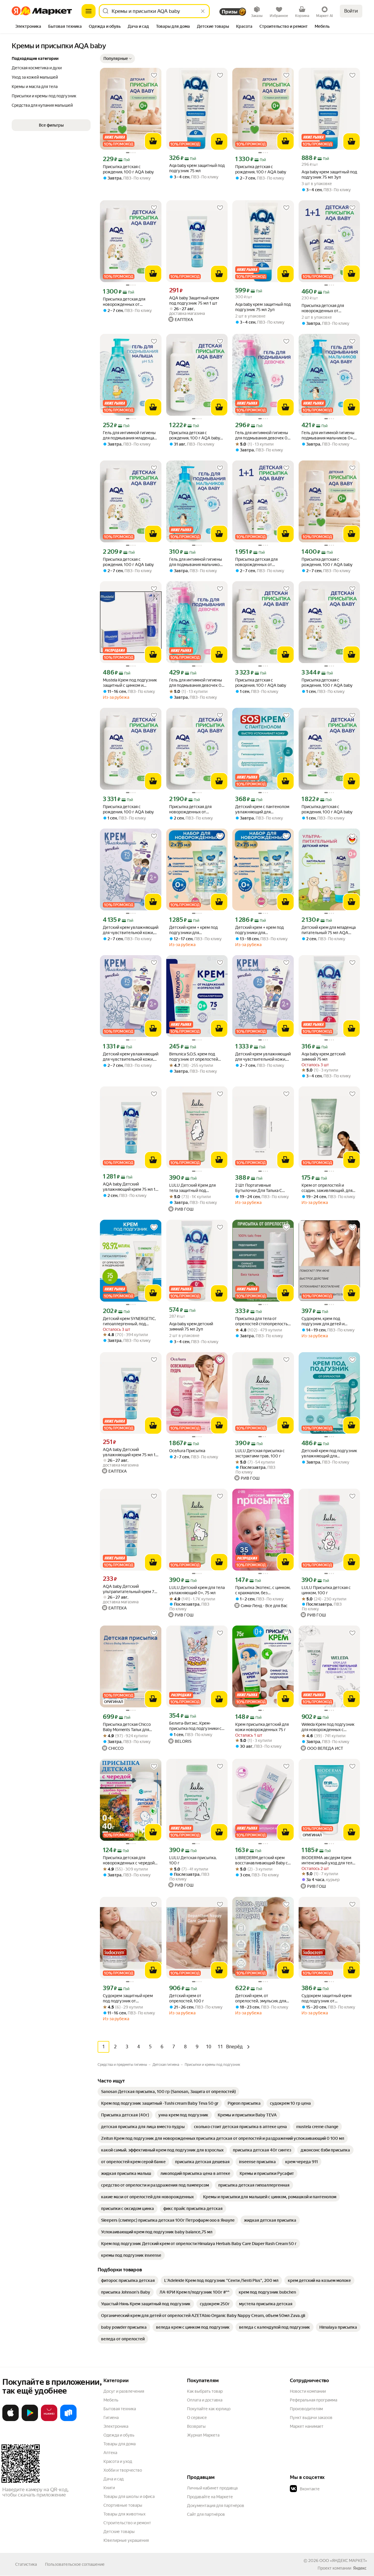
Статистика (26, 2564)
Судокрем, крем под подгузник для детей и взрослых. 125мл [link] (323, 1321)
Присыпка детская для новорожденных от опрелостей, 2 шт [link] (323, 308)
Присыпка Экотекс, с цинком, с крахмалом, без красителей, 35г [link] (263, 1590)
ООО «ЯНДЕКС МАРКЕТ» (343, 2561)
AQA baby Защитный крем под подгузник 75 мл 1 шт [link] (194, 301)
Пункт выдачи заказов (311, 2418)
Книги (109, 2488)
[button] (117, 58)
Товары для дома (120, 2444)
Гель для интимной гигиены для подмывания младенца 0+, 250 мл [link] (129, 435)
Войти (351, 11)
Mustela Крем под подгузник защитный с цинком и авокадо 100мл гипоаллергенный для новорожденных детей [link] (130, 683)
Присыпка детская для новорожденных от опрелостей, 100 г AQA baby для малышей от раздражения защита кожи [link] (196, 809)
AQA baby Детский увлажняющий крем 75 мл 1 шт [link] (129, 1187)
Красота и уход (118, 2461)
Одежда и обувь (119, 2435)
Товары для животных (124, 2514)
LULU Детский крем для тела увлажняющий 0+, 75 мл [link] (197, 1590)
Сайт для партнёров (206, 2514)
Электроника (116, 2426)
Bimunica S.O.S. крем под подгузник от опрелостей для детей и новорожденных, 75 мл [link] (197, 1057)
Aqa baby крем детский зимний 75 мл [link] (323, 1057)
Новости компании (308, 2391)
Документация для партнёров (216, 2506)
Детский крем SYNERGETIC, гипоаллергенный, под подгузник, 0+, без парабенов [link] (129, 1321)
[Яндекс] (360, 2568)
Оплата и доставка (205, 2400)
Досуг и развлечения (124, 2391)
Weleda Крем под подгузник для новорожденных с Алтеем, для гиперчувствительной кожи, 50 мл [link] (329, 1727)
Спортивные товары (123, 2505)
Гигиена (111, 2418)
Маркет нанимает (307, 2426)
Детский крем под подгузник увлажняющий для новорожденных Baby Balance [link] (329, 1453)
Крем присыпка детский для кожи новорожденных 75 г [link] (262, 1727)
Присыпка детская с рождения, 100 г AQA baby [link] (128, 169)
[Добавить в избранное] (154, 75)
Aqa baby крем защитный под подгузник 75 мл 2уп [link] (263, 307)
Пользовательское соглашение (75, 2564)
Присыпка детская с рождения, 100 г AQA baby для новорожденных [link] (195, 435)
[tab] (28, 27)
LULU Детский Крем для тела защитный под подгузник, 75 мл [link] (192, 1188)
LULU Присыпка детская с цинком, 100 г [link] (326, 1590)
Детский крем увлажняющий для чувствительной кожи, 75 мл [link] (131, 930)
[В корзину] (153, 141)
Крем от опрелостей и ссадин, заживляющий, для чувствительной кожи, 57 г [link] (327, 1188)
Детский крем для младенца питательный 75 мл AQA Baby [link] (329, 930)
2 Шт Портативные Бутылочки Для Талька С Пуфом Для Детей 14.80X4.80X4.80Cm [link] (259, 1188)
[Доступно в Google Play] (30, 2420)
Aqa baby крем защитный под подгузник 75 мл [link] (197, 168)
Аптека (110, 2453)
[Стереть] (203, 11)
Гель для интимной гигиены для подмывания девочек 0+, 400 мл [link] (197, 683)
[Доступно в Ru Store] (68, 2420)
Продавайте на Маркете (210, 2497)
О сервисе (197, 2418)
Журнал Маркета (203, 2435)
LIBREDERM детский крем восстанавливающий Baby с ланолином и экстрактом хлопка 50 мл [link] (262, 1860)
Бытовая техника (120, 2409)
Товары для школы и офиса (129, 2496)
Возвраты (196, 2426)
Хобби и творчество (123, 2470)
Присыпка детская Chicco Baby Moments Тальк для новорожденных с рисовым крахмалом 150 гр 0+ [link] (129, 1727)
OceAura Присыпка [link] (187, 1451)
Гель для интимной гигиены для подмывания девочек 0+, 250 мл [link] (263, 435)
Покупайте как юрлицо (209, 2409)
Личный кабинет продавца (212, 2488)
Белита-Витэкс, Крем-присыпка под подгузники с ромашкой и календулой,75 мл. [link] (195, 1726)
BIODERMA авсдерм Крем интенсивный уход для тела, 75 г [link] (328, 1860)
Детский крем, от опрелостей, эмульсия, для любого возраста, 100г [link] (261, 1998)
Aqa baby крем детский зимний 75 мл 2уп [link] (191, 1326)
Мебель (111, 2400)
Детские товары (119, 2532)
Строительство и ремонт (127, 2523)
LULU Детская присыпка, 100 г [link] (193, 1860)
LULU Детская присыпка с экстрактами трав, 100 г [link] (260, 1453)
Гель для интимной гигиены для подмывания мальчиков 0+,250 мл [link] (196, 562)
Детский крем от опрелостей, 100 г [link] (187, 1998)
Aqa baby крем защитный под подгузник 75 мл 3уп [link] (329, 175)
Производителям (306, 2409)
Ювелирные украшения (126, 2540)
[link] (168, 2092)
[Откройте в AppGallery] (49, 2420)
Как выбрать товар (205, 2391)
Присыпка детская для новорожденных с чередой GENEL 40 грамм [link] (129, 1860)
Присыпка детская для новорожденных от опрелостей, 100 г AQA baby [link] (130, 302)
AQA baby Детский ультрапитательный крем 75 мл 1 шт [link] (130, 1589)
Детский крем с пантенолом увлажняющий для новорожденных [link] (262, 809)
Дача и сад (114, 2479)
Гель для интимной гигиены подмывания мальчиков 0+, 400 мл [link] (328, 435)
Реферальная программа (314, 2400)
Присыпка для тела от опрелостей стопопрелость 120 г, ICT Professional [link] (262, 1321)
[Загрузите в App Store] (11, 2420)
